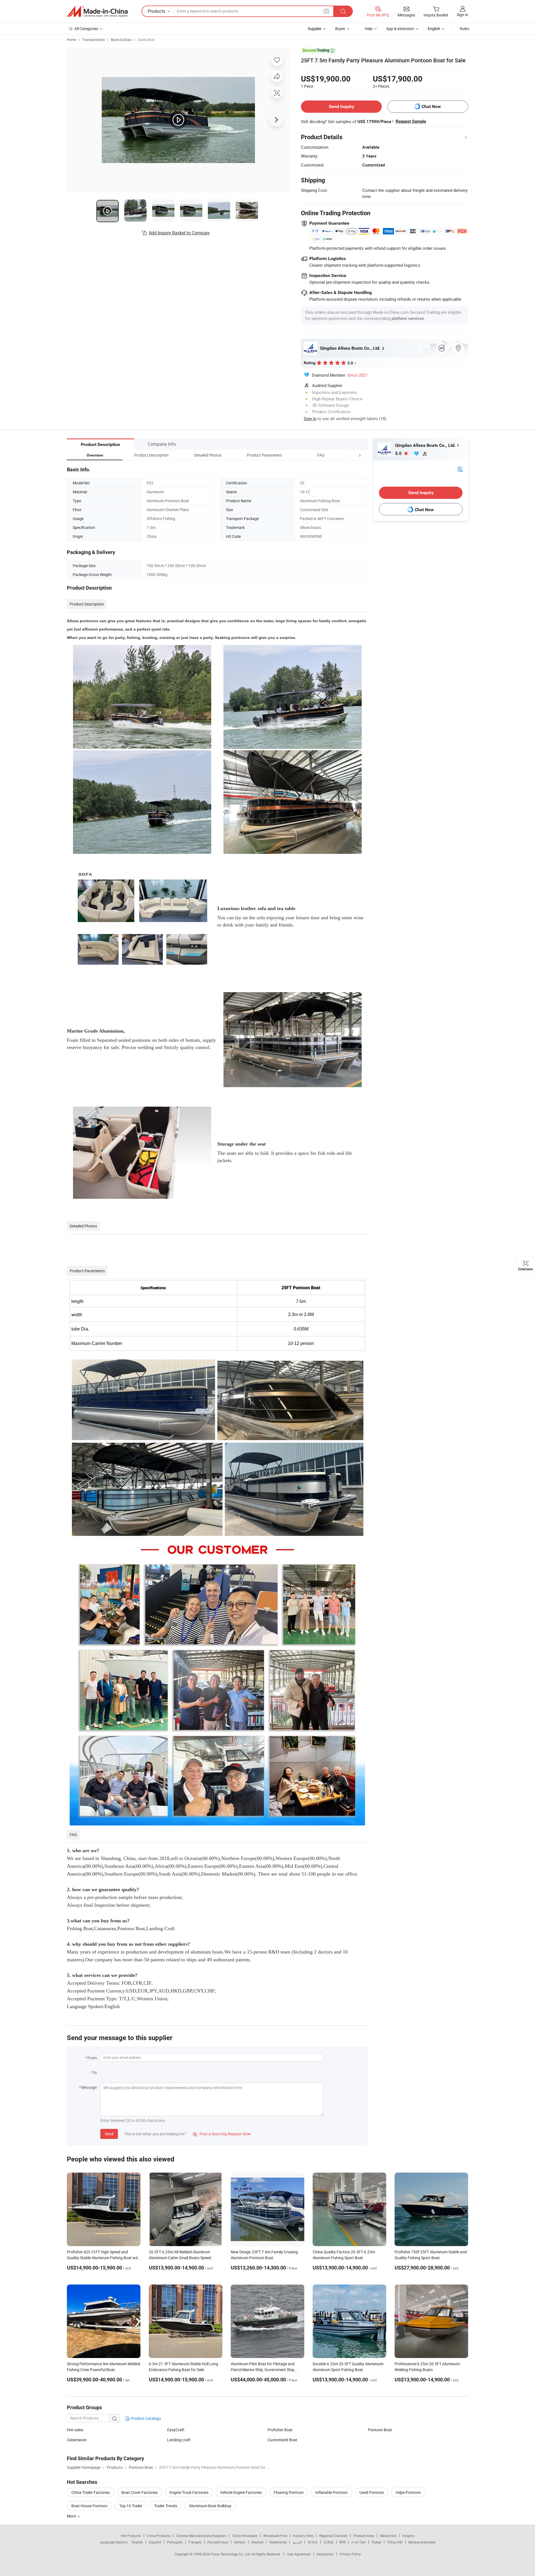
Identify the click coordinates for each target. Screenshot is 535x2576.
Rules (465, 29)
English (137, 2542)
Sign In (310, 418)
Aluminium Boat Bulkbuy (210, 2506)
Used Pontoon (372, 2492)
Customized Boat (282, 2440)
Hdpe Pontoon (408, 2492)
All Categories (86, 29)
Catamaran (77, 2440)
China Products (159, 2536)
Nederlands (278, 2542)
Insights (408, 2536)
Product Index (364, 2536)
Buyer (340, 29)
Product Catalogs (145, 2418)
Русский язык (218, 2542)
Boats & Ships (121, 40)
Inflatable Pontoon (332, 2492)
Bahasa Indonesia (422, 2542)
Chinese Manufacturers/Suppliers (201, 2536)
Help (369, 29)
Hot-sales (75, 2430)
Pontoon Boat (380, 2430)
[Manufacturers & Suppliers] (97, 11)
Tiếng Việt (395, 2542)
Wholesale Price (275, 2536)
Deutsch (257, 2542)
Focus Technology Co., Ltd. (231, 2554)
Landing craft (179, 2440)
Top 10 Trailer (131, 2506)
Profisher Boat (280, 2430)
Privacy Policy (350, 2554)
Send (109, 2134)
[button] (349, 455)
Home (71, 40)
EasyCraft (176, 2430)
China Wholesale (245, 2536)
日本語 (329, 2542)
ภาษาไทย (358, 2542)
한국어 (313, 2542)
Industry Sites (303, 2536)
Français (195, 2542)
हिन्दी (342, 2542)
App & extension (400, 29)
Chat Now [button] (431, 106)
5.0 (399, 453)
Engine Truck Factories (189, 2492)
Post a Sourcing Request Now (222, 2134)
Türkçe (376, 2542)
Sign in (462, 15)
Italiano (240, 2542)
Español (155, 2542)
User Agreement (299, 2554)
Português (175, 2542)
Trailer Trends (166, 2506)
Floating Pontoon (289, 2492)
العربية (297, 2542)
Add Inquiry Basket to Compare (179, 233)
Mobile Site (388, 2536)
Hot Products (131, 2536)
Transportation (93, 40)
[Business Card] (460, 469)
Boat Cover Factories (140, 2492)
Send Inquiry (341, 106)
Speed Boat (146, 40)
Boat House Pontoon (89, 2506)
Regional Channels (333, 2536)
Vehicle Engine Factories (241, 2492)
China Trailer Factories (91, 2492)
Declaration (325, 2554)
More (72, 2516)
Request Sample (411, 121)
